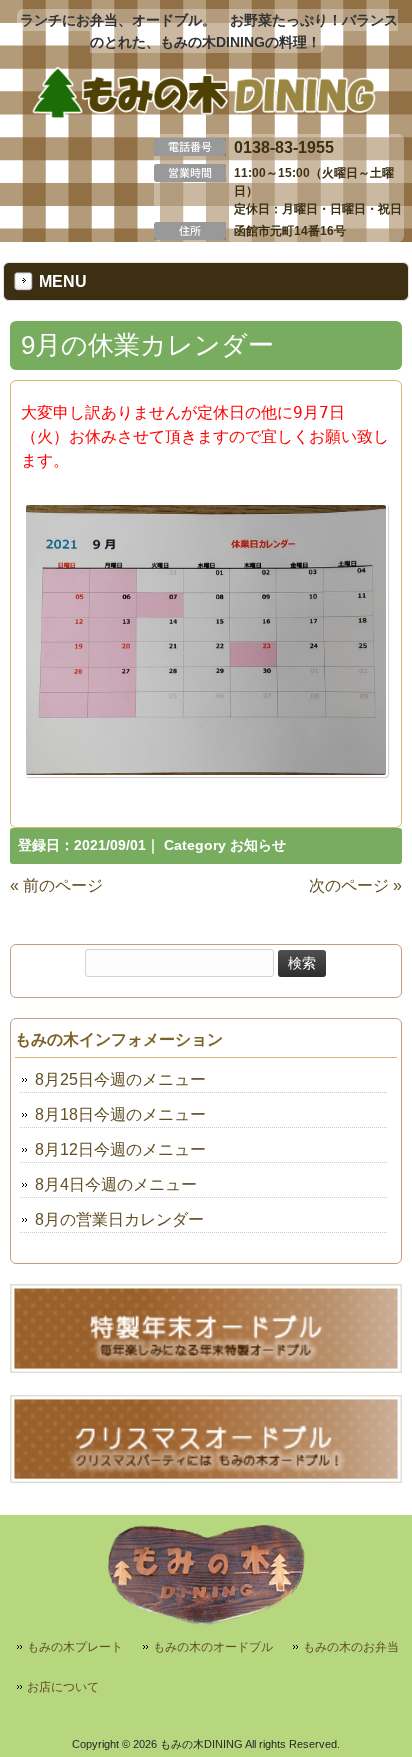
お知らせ (258, 845)
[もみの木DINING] (206, 115)
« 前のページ (56, 885)
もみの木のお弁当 (351, 1647)
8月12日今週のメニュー (120, 1149)
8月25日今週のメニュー (120, 1079)
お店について (63, 1687)
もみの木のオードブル (213, 1647)
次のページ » (355, 885)
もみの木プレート (75, 1647)
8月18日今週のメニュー (120, 1114)
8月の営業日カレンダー (119, 1219)
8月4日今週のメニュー (116, 1184)
